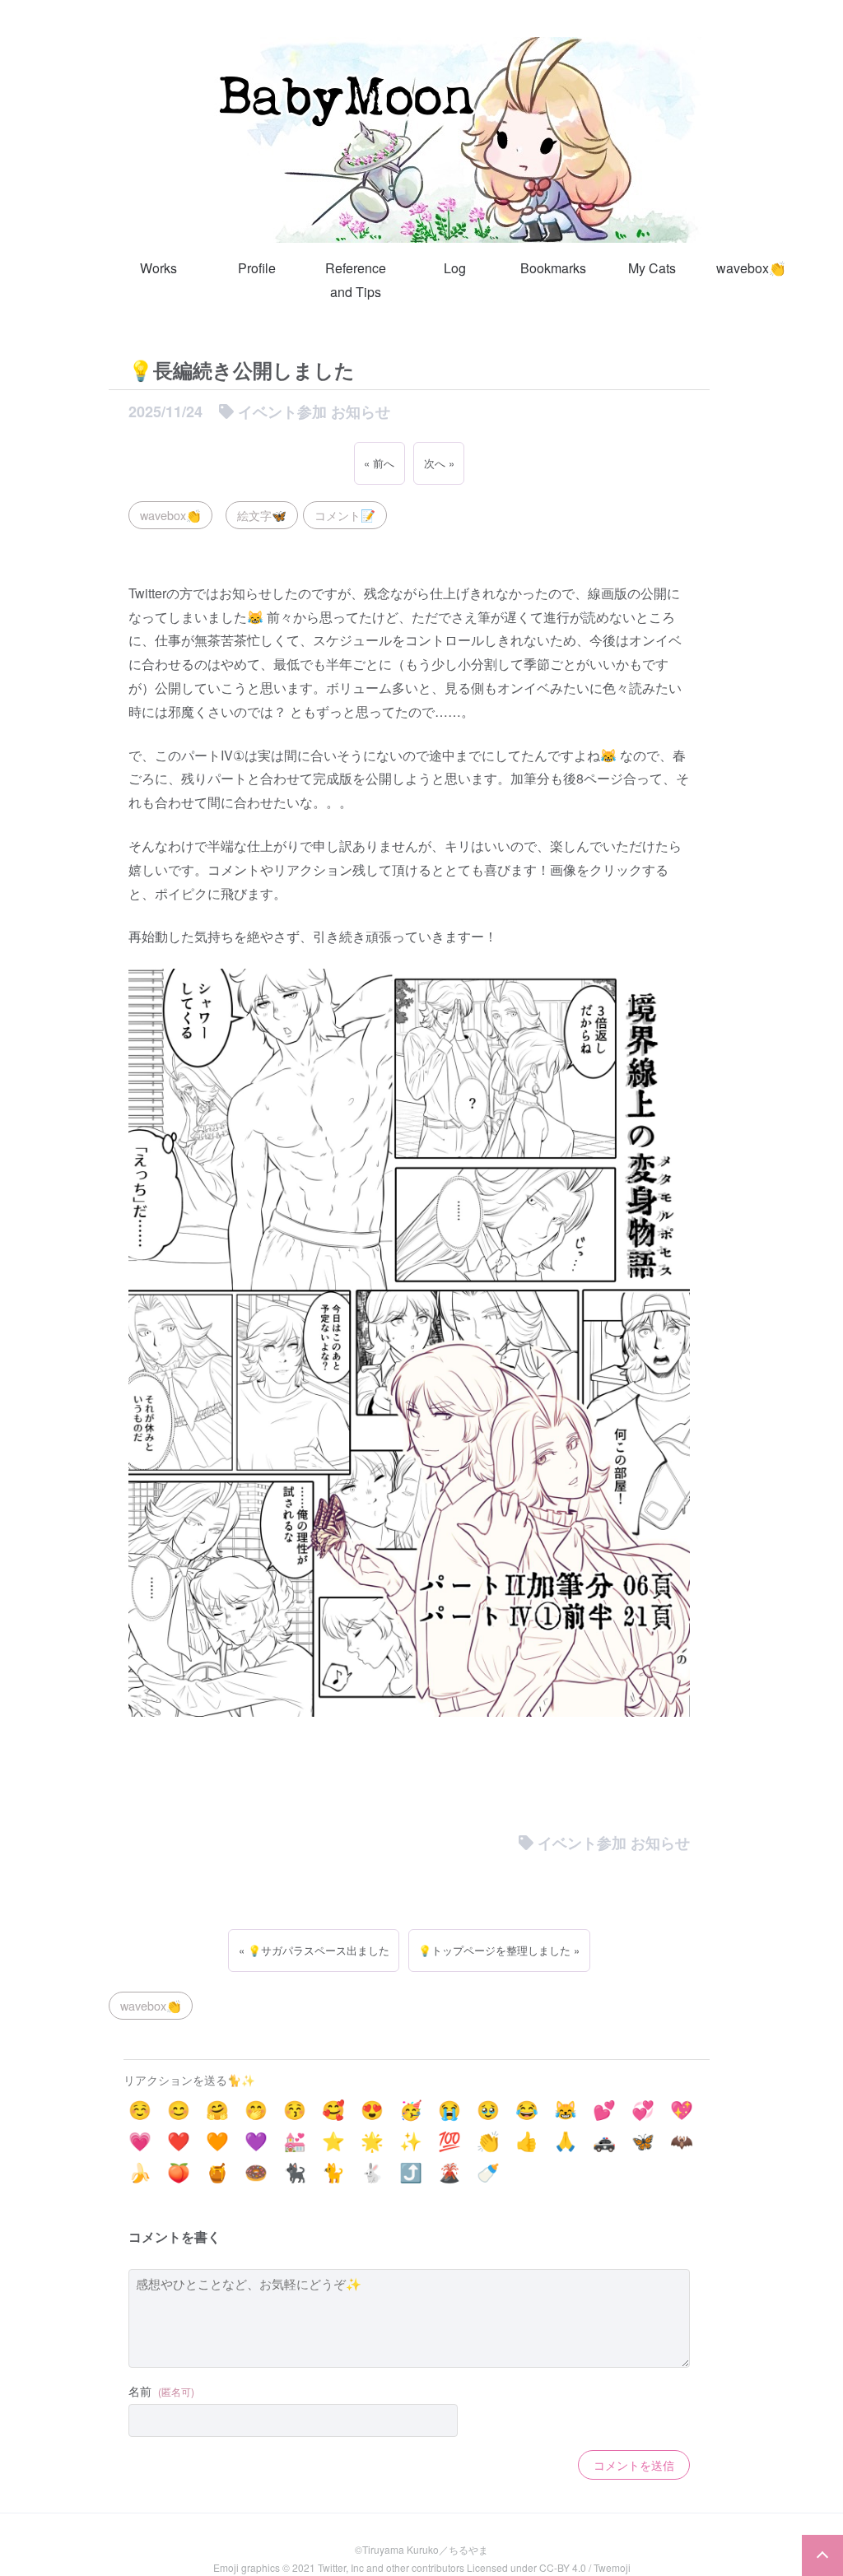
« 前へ (379, 463)
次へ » (439, 463)
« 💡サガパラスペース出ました (314, 1950)
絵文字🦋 (262, 515)
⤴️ (411, 2171)
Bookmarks (553, 268)
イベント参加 (282, 412)
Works (158, 268)
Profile (257, 268)
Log (455, 268)
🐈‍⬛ (295, 2171)
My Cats (652, 268)
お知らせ (361, 412)
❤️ (179, 2140)
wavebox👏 (751, 268)
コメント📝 (345, 515)
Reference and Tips (356, 280)
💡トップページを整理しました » (499, 1950)
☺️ (140, 2109)
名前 (161, 2391)
